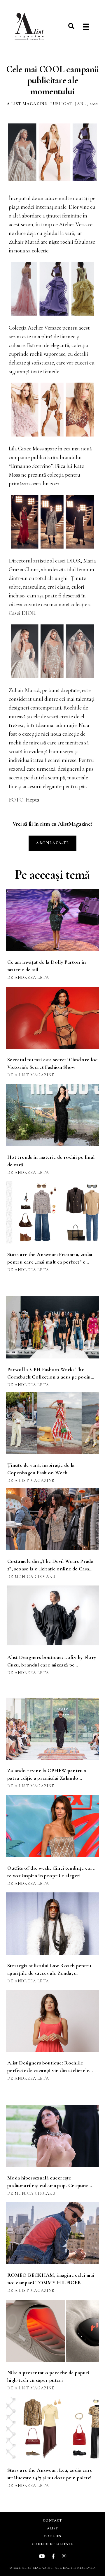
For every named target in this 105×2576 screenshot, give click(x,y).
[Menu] (86, 27)
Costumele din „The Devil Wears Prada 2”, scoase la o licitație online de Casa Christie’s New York (50, 1569)
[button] (71, 26)
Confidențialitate (52, 2544)
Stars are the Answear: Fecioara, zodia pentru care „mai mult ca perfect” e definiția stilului (50, 1262)
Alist (52, 2528)
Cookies (52, 2536)
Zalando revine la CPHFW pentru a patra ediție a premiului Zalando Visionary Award (47, 1778)
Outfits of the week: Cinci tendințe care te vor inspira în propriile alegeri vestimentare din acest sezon (51, 1876)
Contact (52, 2520)
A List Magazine (27, 104)
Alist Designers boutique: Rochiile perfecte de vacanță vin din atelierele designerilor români (48, 2070)
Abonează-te (52, 843)
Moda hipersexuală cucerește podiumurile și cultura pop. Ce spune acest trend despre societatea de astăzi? (50, 2185)
